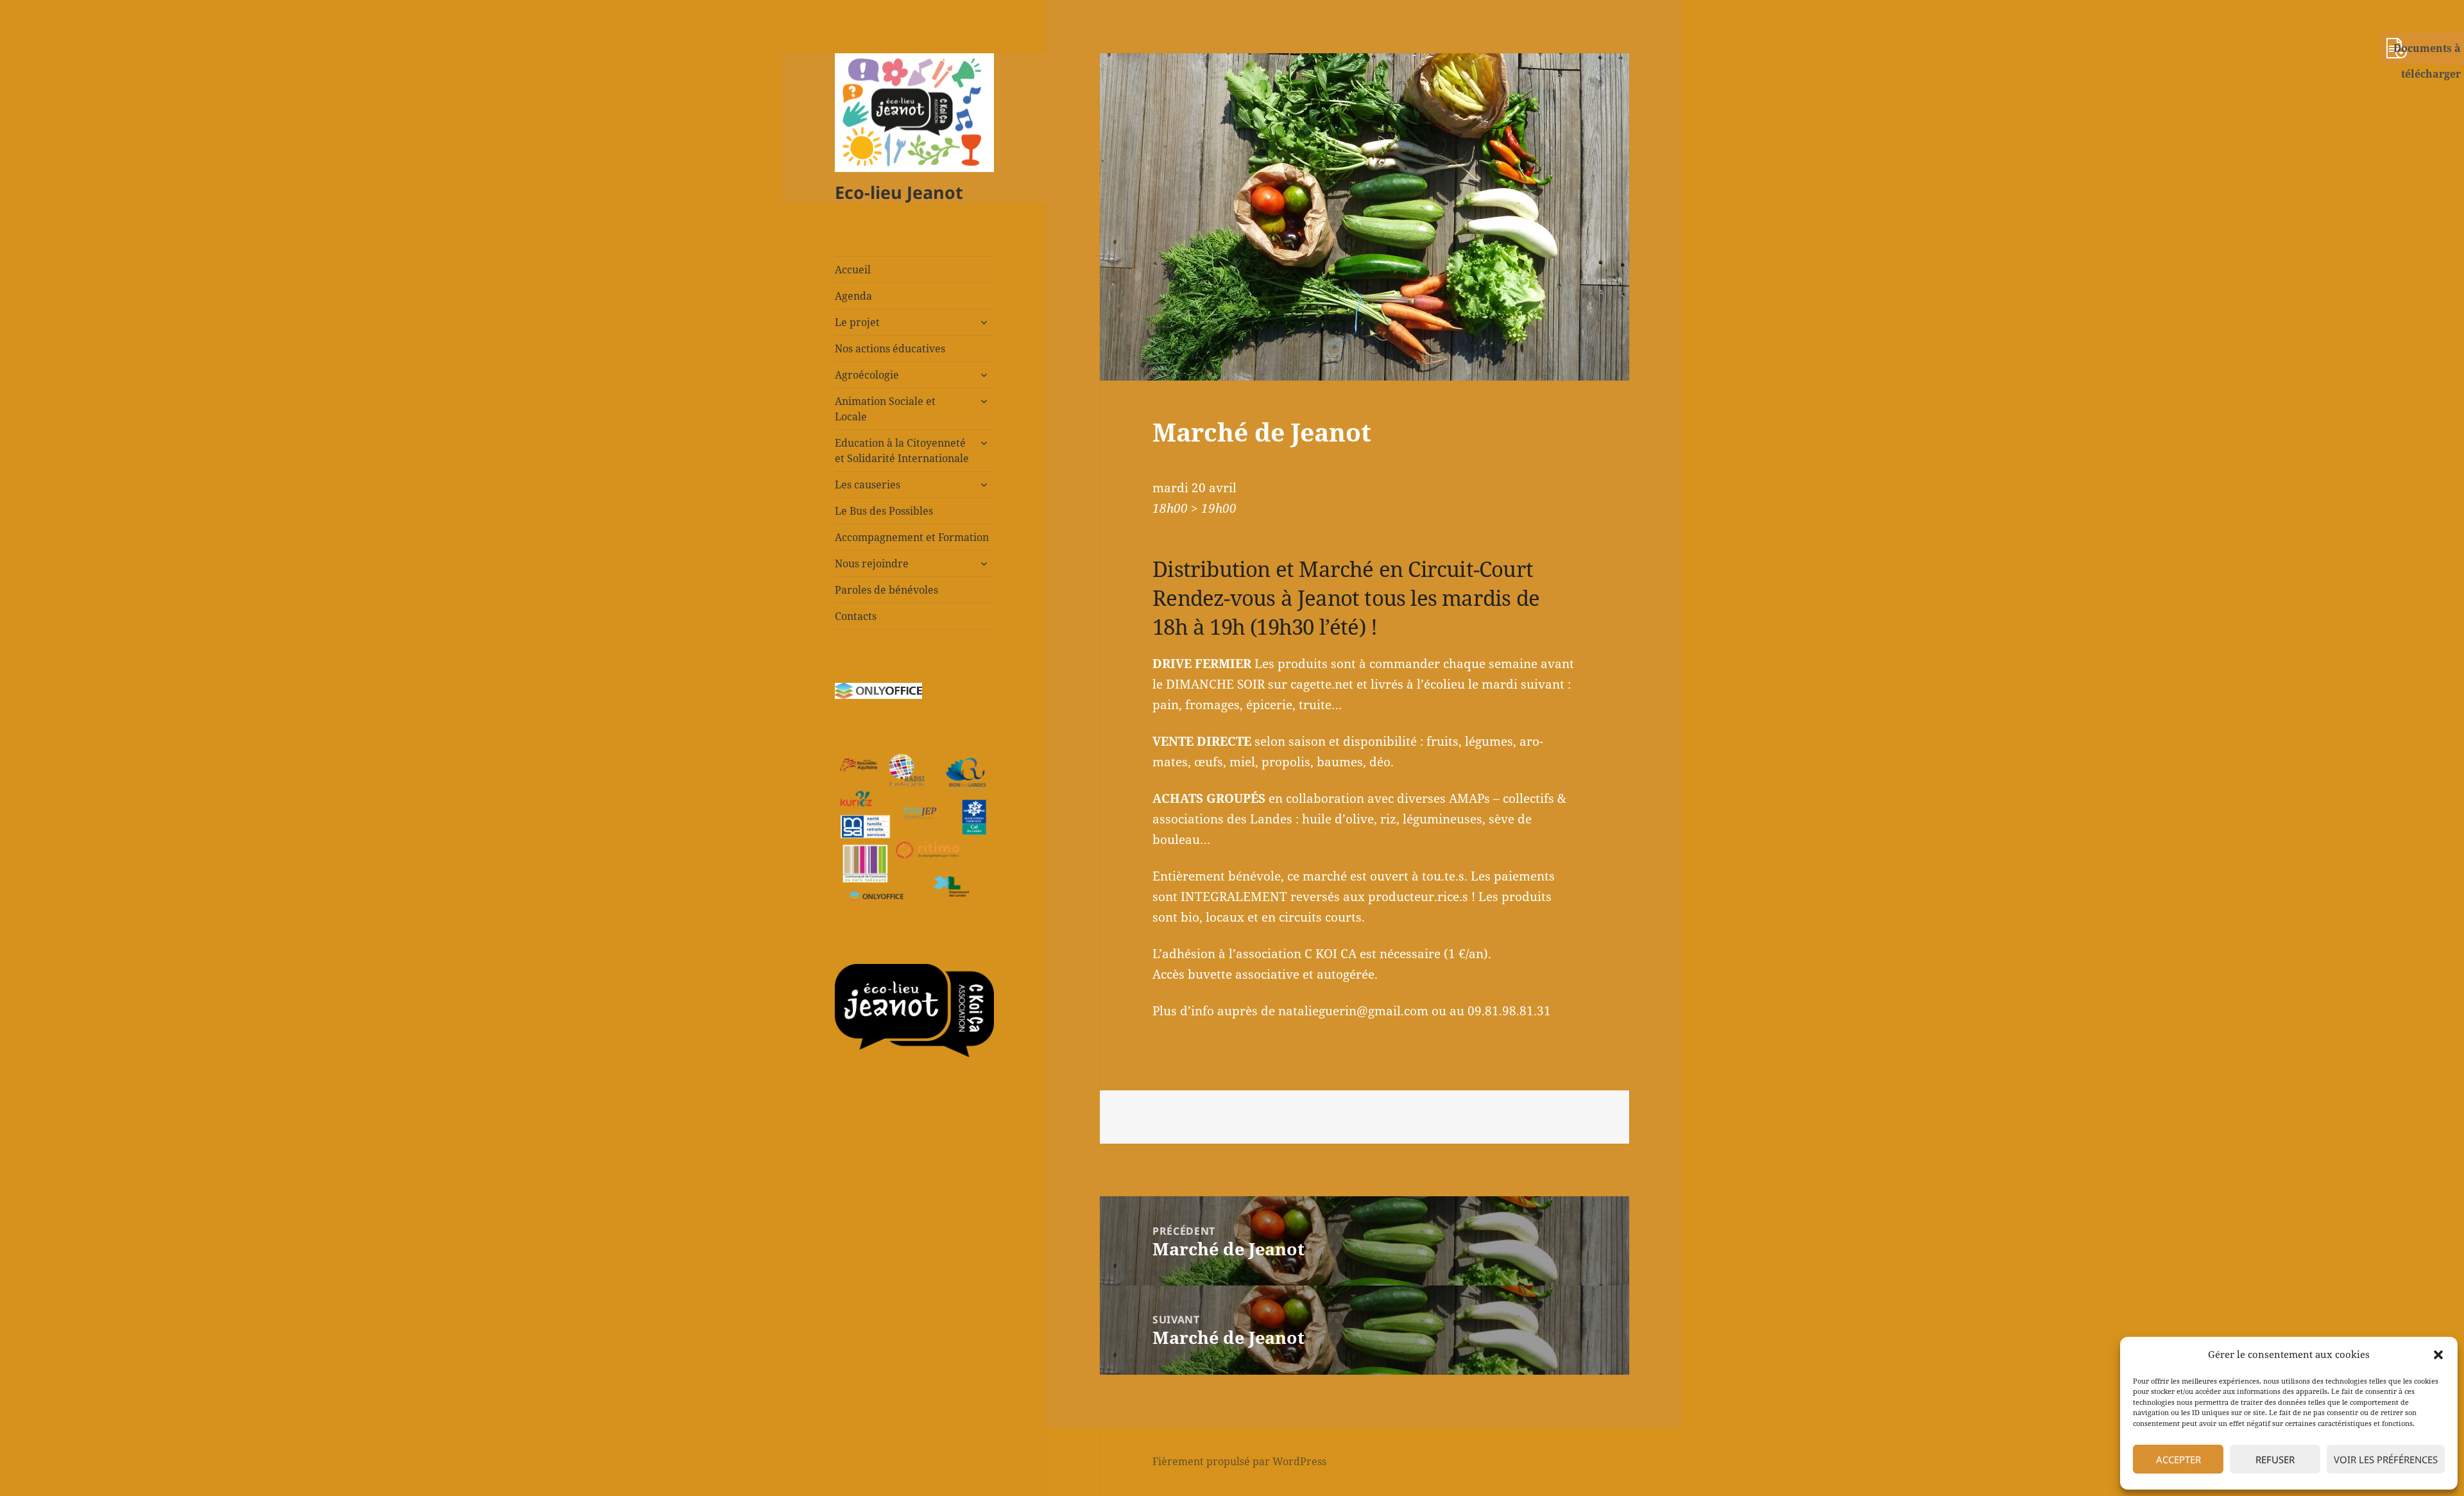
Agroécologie (867, 375)
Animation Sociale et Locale (885, 409)
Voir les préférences (2386, 1459)
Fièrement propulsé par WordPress (1239, 1461)
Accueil (853, 270)
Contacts (856, 616)
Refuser (2275, 1459)
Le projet (857, 322)
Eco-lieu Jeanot (899, 192)
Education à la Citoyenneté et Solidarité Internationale (902, 451)
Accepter (2178, 1459)
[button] (2438, 1355)
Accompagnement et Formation (912, 537)
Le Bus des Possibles (884, 511)
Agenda (853, 296)
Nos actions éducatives (890, 348)
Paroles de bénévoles (886, 590)
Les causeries (868, 485)
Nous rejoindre (872, 563)
